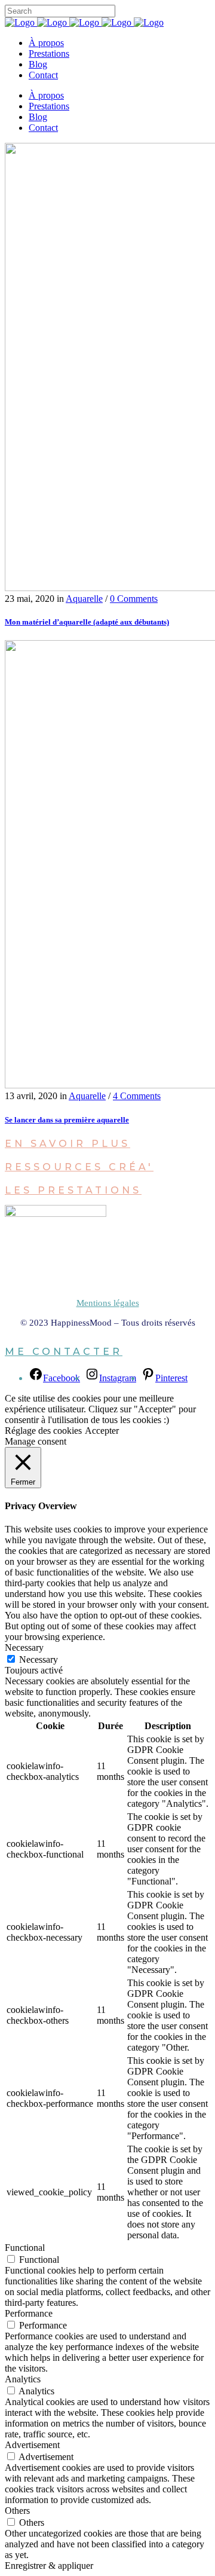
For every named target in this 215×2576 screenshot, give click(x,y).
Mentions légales (108, 1303)
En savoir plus (67, 1144)
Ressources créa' (79, 1167)
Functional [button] (25, 2248)
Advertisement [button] (32, 2445)
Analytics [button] (23, 2379)
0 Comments (134, 599)
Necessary (39, 1659)
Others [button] (17, 2511)
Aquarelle (84, 599)
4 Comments (137, 1096)
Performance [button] (29, 2313)
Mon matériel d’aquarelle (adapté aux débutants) (87, 622)
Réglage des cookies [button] (43, 1431)
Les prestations (73, 1190)
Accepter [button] (102, 1431)
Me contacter (64, 1352)
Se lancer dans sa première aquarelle (67, 1120)
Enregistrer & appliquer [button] (49, 2566)
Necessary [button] (24, 1648)
